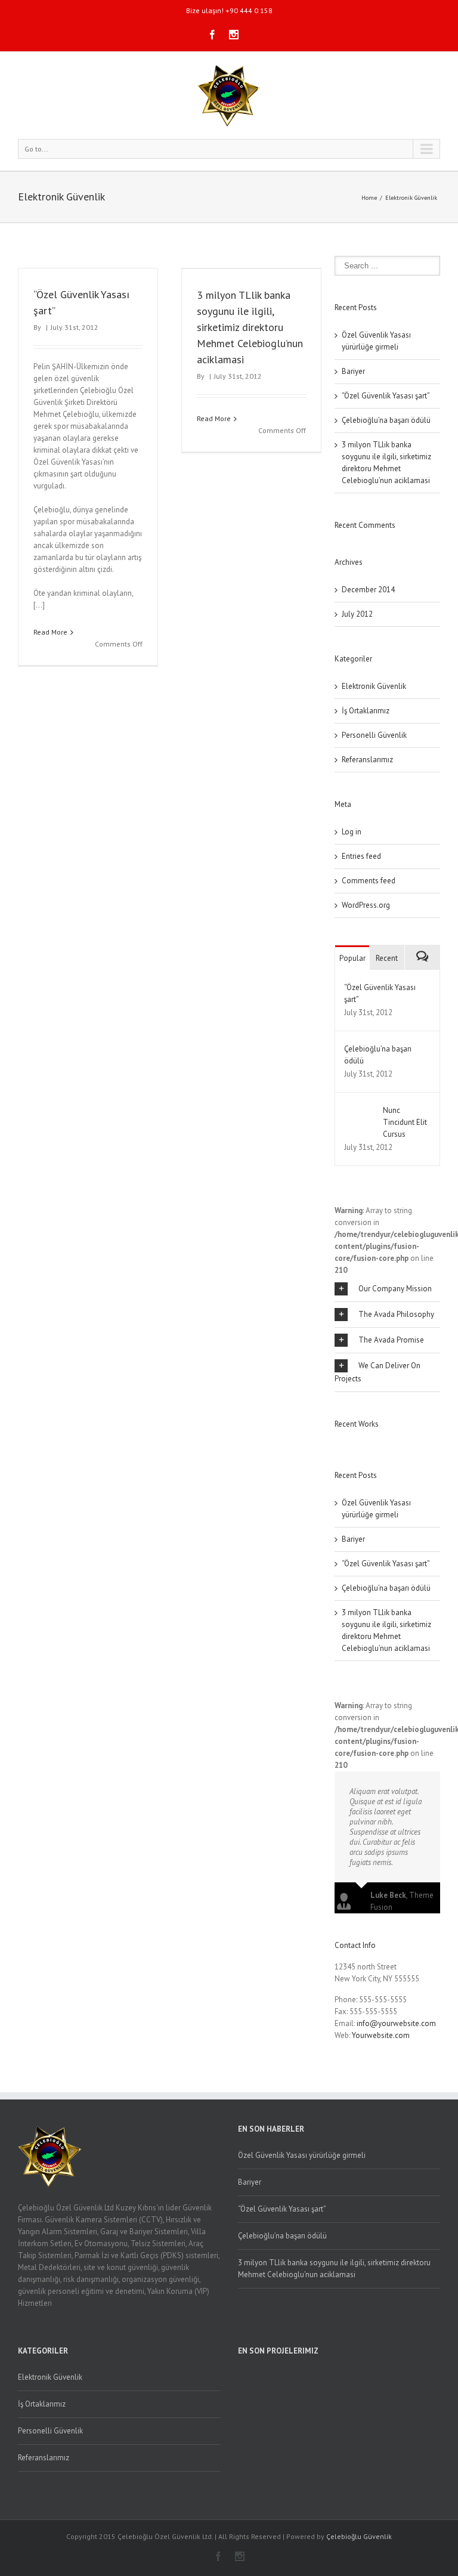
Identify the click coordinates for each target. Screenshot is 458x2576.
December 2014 (368, 590)
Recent (387, 958)
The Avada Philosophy (396, 1314)
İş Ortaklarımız (366, 711)
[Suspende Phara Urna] (340, 1442)
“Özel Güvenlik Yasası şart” (386, 396)
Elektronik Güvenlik (411, 198)
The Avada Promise (391, 1340)
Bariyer (353, 371)
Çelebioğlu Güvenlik (359, 2536)
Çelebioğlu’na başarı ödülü (386, 420)
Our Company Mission (395, 1289)
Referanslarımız (367, 760)
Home (369, 198)
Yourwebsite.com (381, 2035)
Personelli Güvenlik (374, 735)
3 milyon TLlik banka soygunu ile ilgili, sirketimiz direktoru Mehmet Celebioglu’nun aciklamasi (250, 327)
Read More (50, 632)
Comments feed (369, 881)
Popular (352, 958)
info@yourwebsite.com (396, 2023)
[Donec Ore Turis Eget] (336, 1442)
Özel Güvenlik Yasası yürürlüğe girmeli (302, 2155)
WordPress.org (366, 905)
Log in (352, 832)
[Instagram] (234, 35)
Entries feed (361, 856)
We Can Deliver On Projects (377, 1372)
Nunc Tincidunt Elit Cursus (405, 1122)
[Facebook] (212, 35)
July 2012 (357, 614)
